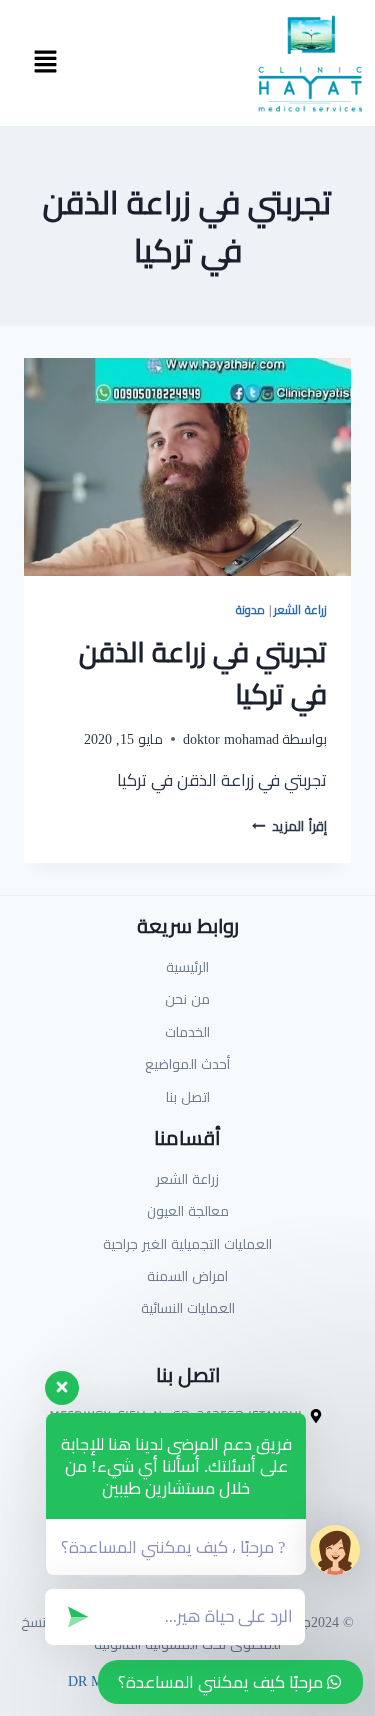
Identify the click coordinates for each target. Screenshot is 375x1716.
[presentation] (187, 467)
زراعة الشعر (300, 609)
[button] (45, 62)
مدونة (250, 609)
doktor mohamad (231, 739)
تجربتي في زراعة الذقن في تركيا (203, 673)
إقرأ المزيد (289, 826)
